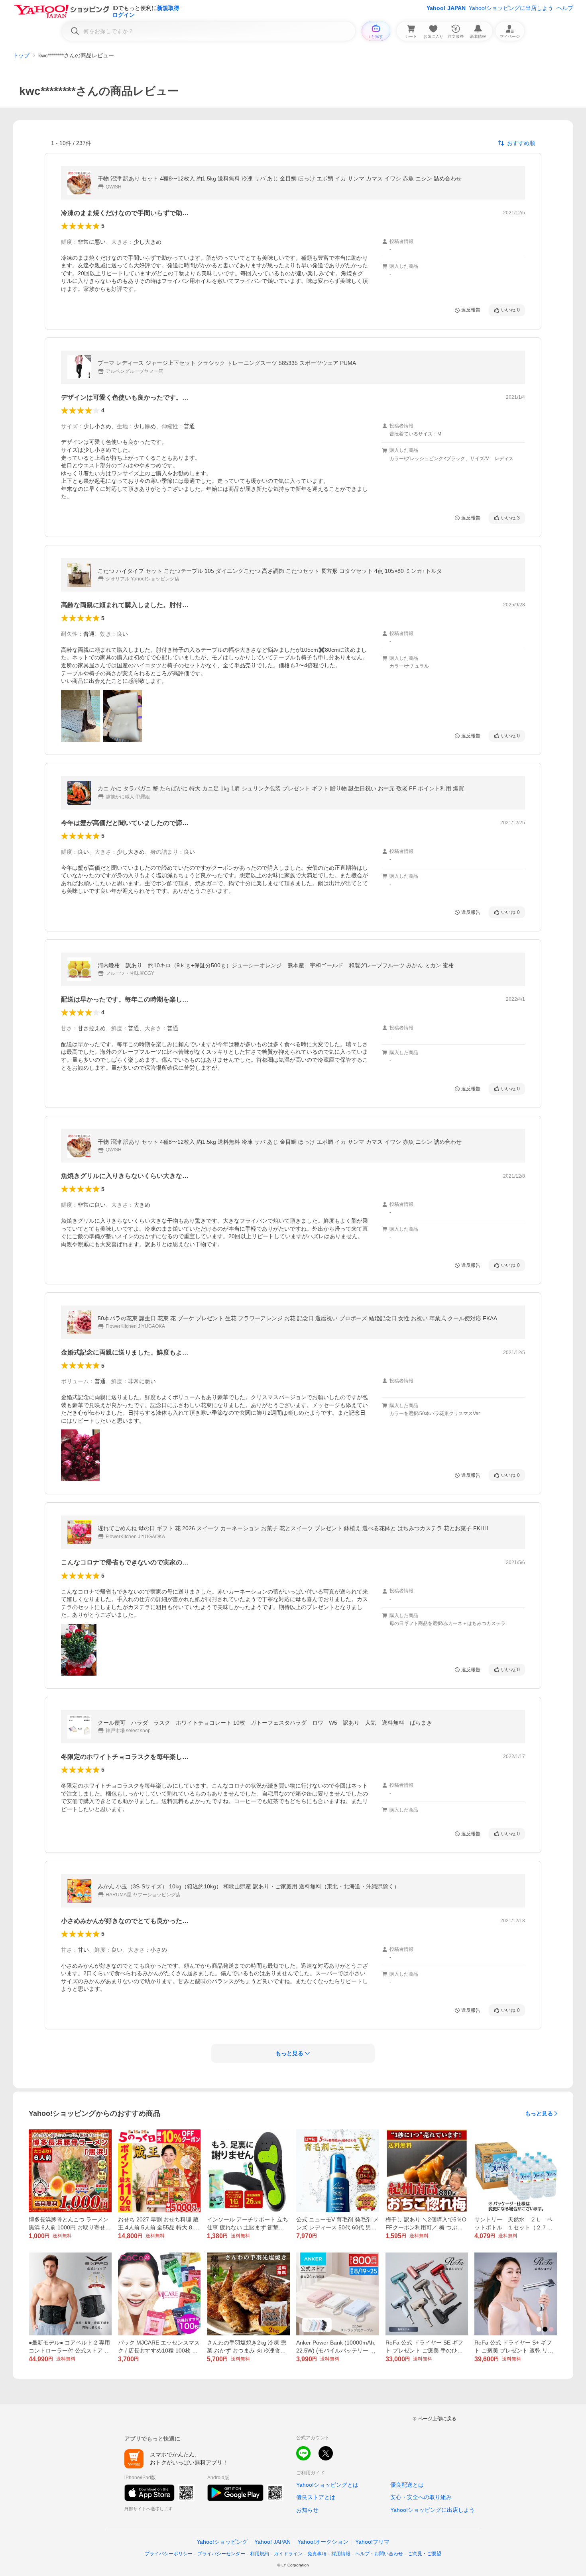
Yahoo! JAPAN (446, 8)
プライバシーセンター (221, 2554)
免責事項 (317, 2554)
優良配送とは (407, 2485)
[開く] (81, 716)
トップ (21, 55)
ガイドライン (288, 2554)
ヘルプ (565, 8)
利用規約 (260, 2554)
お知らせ (307, 2510)
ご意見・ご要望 (425, 2554)
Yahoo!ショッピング (222, 2542)
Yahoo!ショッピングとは (327, 2485)
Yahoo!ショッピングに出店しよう (511, 8)
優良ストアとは (316, 2497)
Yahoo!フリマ (372, 2542)
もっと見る (539, 2113)
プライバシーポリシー (169, 2554)
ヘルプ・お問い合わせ (379, 2554)
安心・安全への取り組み (421, 2497)
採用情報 (341, 2554)
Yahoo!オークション (323, 2542)
